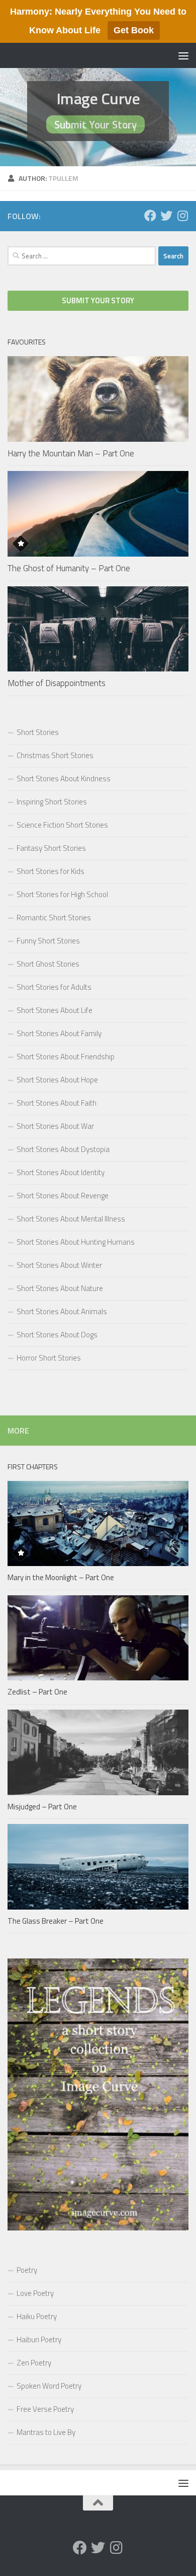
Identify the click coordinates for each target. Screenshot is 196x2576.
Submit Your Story (95, 124)
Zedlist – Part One (37, 1692)
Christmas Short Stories (55, 755)
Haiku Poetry (37, 2316)
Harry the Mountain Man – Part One (71, 453)
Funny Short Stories (48, 941)
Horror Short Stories (49, 1358)
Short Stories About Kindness (64, 778)
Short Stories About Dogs (57, 1335)
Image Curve (98, 98)
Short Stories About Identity (61, 1172)
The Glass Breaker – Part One (56, 1921)
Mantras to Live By (46, 2432)
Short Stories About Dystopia (63, 1149)
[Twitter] (166, 216)
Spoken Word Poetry (49, 2386)
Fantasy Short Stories (51, 848)
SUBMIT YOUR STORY (98, 300)
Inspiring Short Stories (52, 802)
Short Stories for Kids (51, 871)
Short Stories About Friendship (66, 1057)
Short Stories (38, 732)
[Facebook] (150, 216)
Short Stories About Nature (60, 1288)
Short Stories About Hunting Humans (76, 1242)
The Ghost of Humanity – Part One (69, 568)
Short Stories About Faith (57, 1103)
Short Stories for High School (62, 894)
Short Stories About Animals (62, 1311)
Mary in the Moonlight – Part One (61, 1577)
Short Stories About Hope (57, 1080)
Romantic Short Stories (54, 918)
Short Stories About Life (55, 1010)
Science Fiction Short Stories (62, 825)
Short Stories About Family (59, 1033)
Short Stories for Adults (54, 987)
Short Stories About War (55, 1126)
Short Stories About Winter (59, 1265)
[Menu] (183, 55)
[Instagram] (182, 216)
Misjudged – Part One (42, 1807)
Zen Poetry (34, 2363)
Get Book (134, 30)
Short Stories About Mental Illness (71, 1219)
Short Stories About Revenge (63, 1196)
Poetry (27, 2270)
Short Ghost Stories (48, 964)
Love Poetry (35, 2293)
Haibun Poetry (39, 2340)
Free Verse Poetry (45, 2409)
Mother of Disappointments (57, 683)
